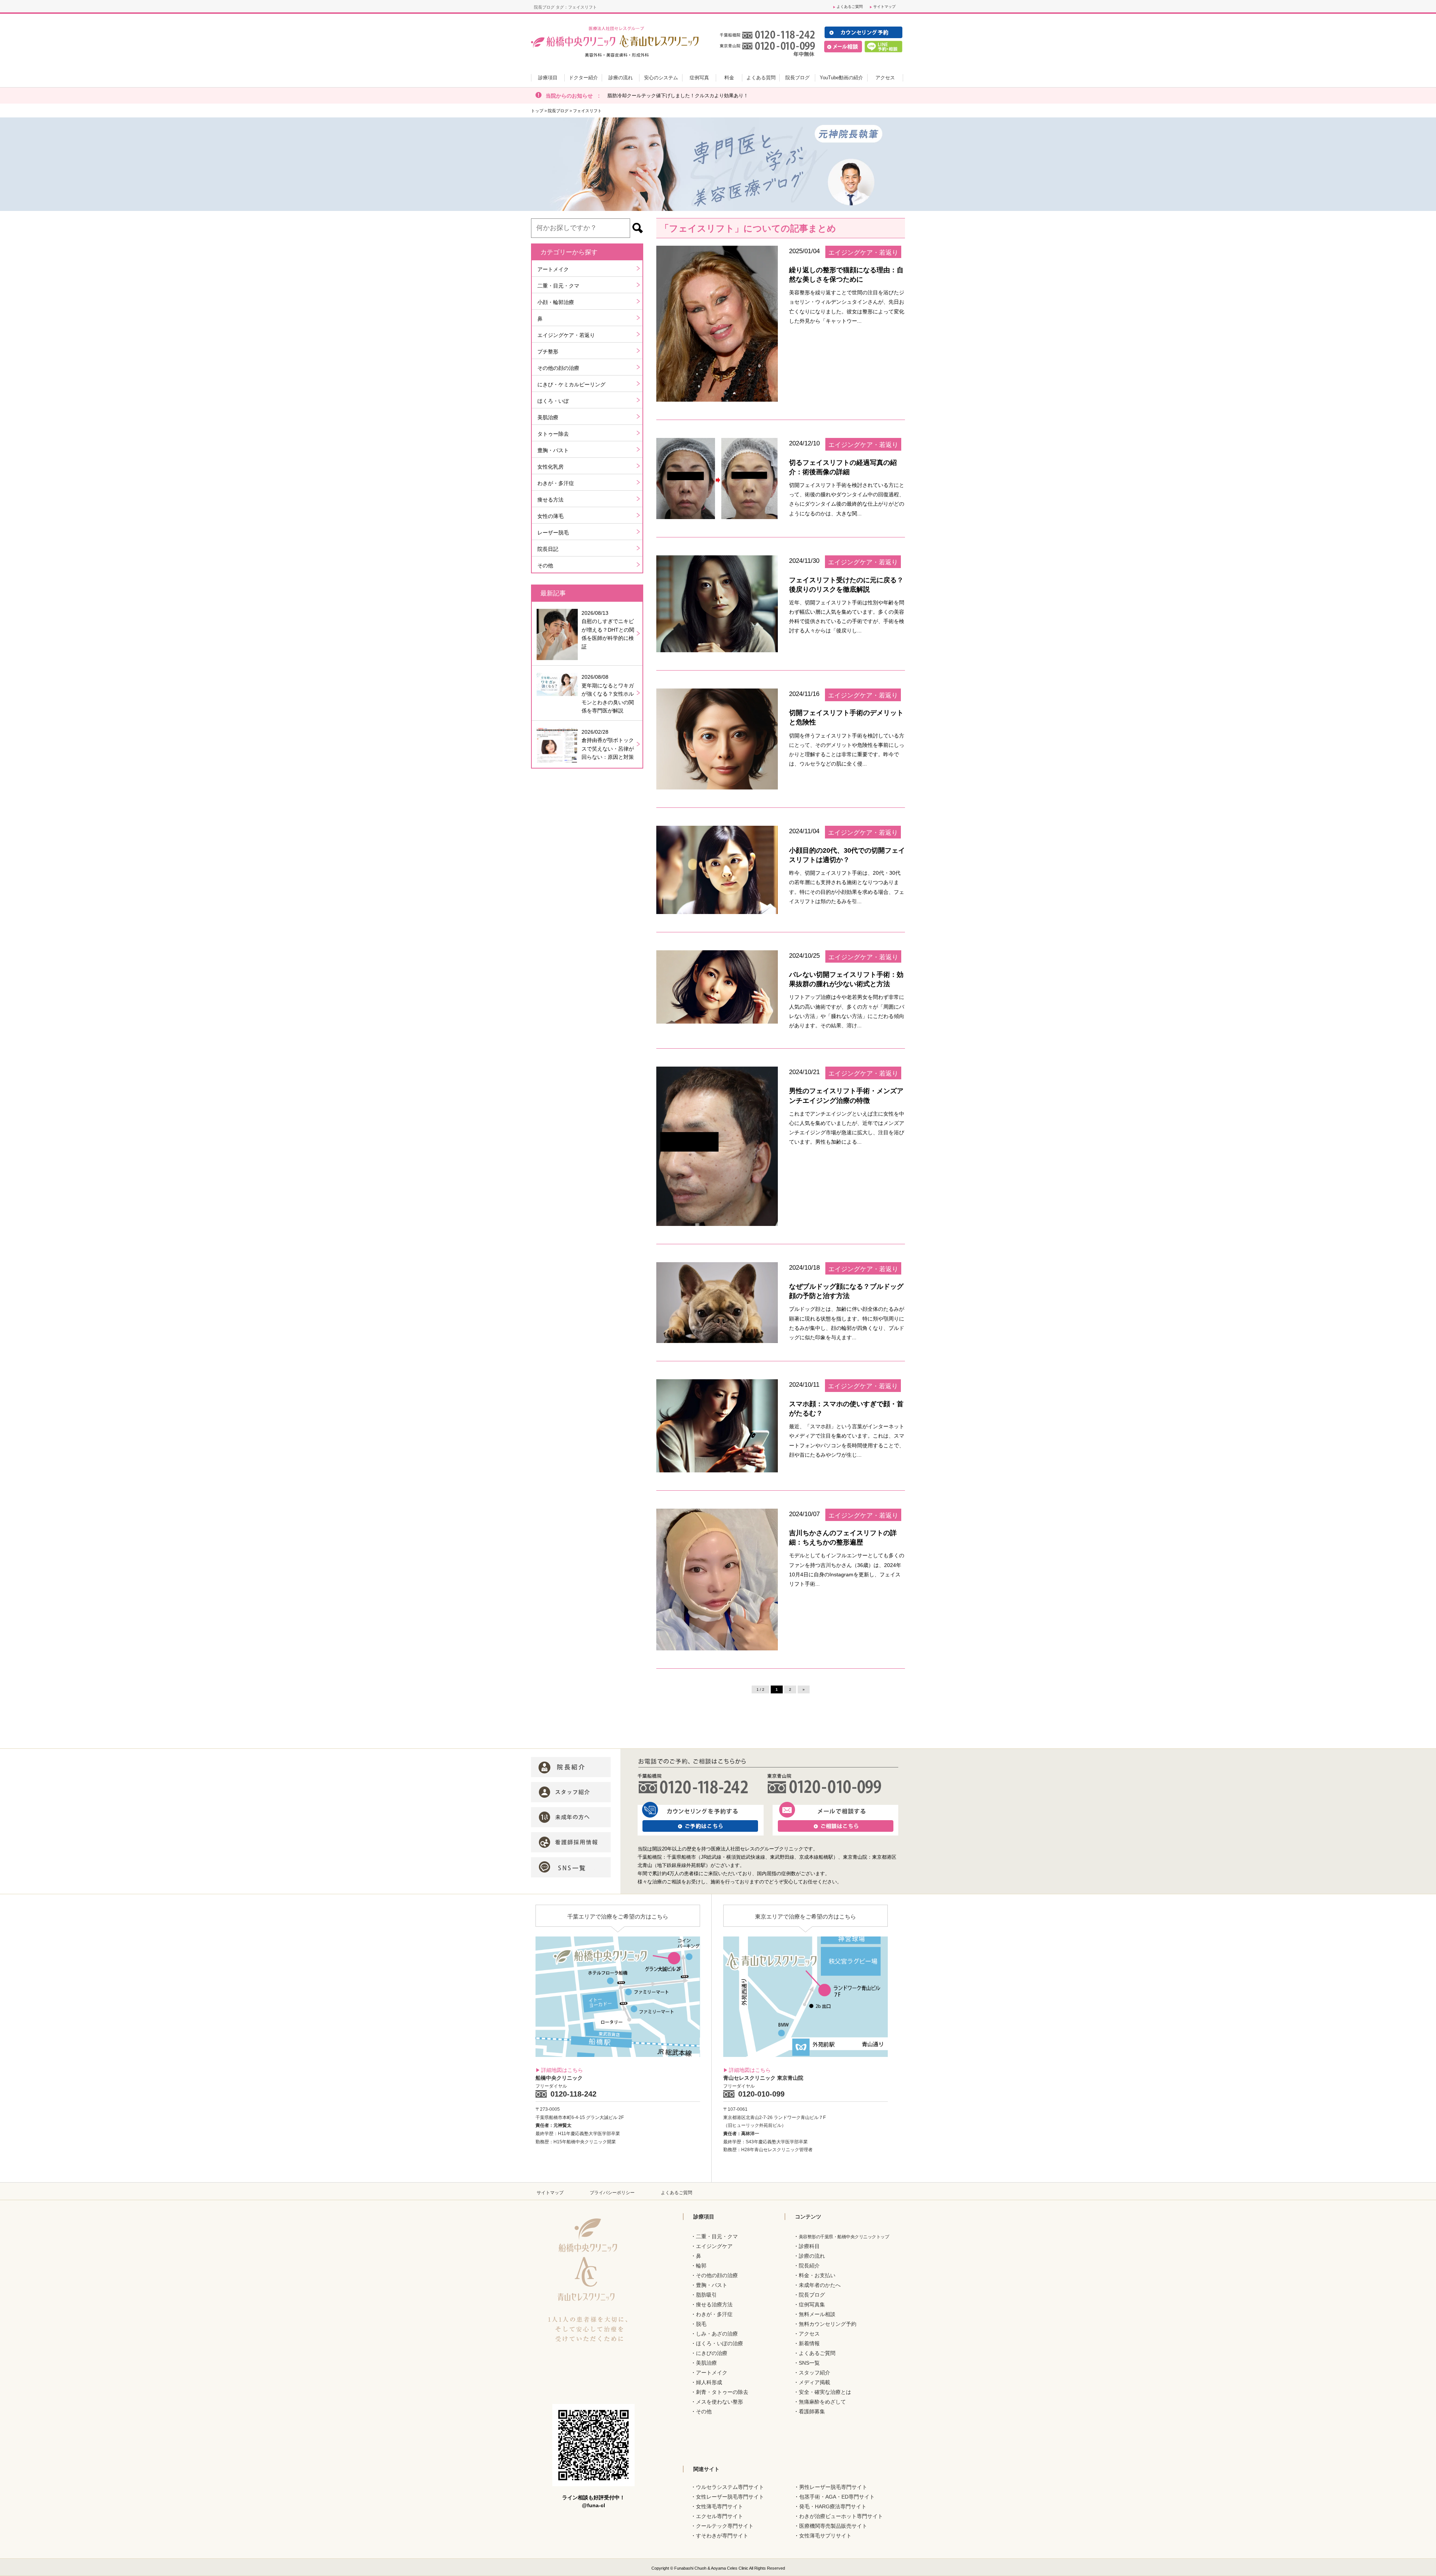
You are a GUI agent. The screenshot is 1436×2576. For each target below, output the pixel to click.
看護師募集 (812, 2411)
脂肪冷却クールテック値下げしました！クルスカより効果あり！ (678, 96)
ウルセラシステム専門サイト (730, 2487)
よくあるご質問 (850, 7)
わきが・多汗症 (556, 483)
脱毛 (701, 2324)
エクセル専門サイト (719, 2516)
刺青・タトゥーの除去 (722, 2392)
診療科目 (809, 2246)
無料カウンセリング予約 (828, 2324)
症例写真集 (812, 2304)
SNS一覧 (809, 2363)
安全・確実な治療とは (825, 2392)
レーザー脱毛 (553, 533)
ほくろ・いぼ (553, 401)
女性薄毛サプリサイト (825, 2536)
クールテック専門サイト (725, 2526)
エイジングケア (714, 2246)
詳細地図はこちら (562, 2070)
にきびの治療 (712, 2353)
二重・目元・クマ (558, 286)
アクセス (809, 2334)
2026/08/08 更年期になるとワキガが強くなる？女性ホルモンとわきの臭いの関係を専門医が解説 (608, 694)
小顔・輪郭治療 (556, 302)
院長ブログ (558, 111)
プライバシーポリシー (612, 2193)
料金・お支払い (817, 2275)
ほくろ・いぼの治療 (719, 2343)
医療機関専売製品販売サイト (833, 2526)
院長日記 (548, 549)
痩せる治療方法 (714, 2304)
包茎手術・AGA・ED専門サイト (837, 2497)
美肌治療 (548, 417)
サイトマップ (884, 7)
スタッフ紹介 (814, 2373)
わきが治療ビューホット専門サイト (841, 2516)
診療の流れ (812, 2256)
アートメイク (553, 269)
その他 (545, 565)
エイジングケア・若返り (566, 335)
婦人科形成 (709, 2382)
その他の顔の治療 (558, 368)
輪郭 (701, 2266)
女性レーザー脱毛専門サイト (730, 2497)
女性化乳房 (550, 467)
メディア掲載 (814, 2382)
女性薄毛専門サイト (719, 2506)
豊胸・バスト (553, 450)
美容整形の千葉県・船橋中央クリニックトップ (844, 2237)
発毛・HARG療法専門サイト (833, 2506)
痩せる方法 (550, 500)
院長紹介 (809, 2266)
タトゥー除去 (553, 434)
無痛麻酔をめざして (822, 2402)
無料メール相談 (817, 2314)
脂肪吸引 (706, 2295)
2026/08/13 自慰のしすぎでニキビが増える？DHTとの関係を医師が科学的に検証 (608, 630)
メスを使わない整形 (719, 2402)
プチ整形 (548, 352)
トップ (537, 111)
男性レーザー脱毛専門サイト (833, 2487)
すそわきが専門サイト (722, 2536)
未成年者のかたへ (820, 2285)
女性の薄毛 (550, 516)
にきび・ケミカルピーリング (571, 384)
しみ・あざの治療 (717, 2334)
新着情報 (809, 2343)
